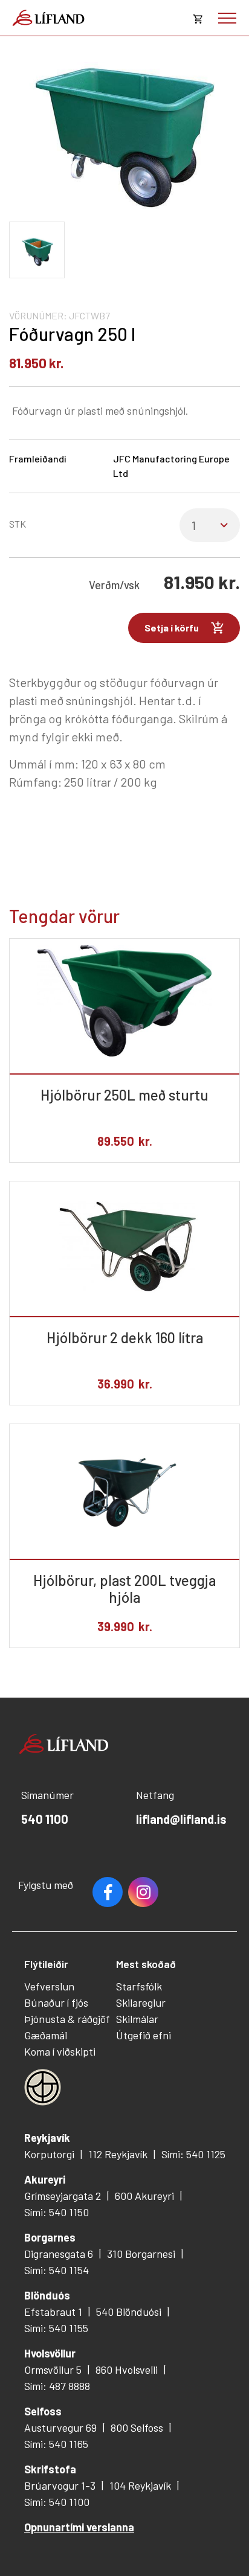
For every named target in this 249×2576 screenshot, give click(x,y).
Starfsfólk (139, 1986)
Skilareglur (141, 2002)
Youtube (143, 1892)
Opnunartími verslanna (79, 2527)
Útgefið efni (144, 2035)
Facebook (108, 1892)
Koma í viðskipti (60, 2051)
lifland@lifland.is (181, 1819)
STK (18, 524)
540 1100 (45, 1819)
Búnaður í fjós (56, 2002)
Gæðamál (46, 2035)
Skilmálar (137, 2019)
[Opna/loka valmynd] (227, 18)
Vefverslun (49, 1986)
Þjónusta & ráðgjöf (67, 2019)
